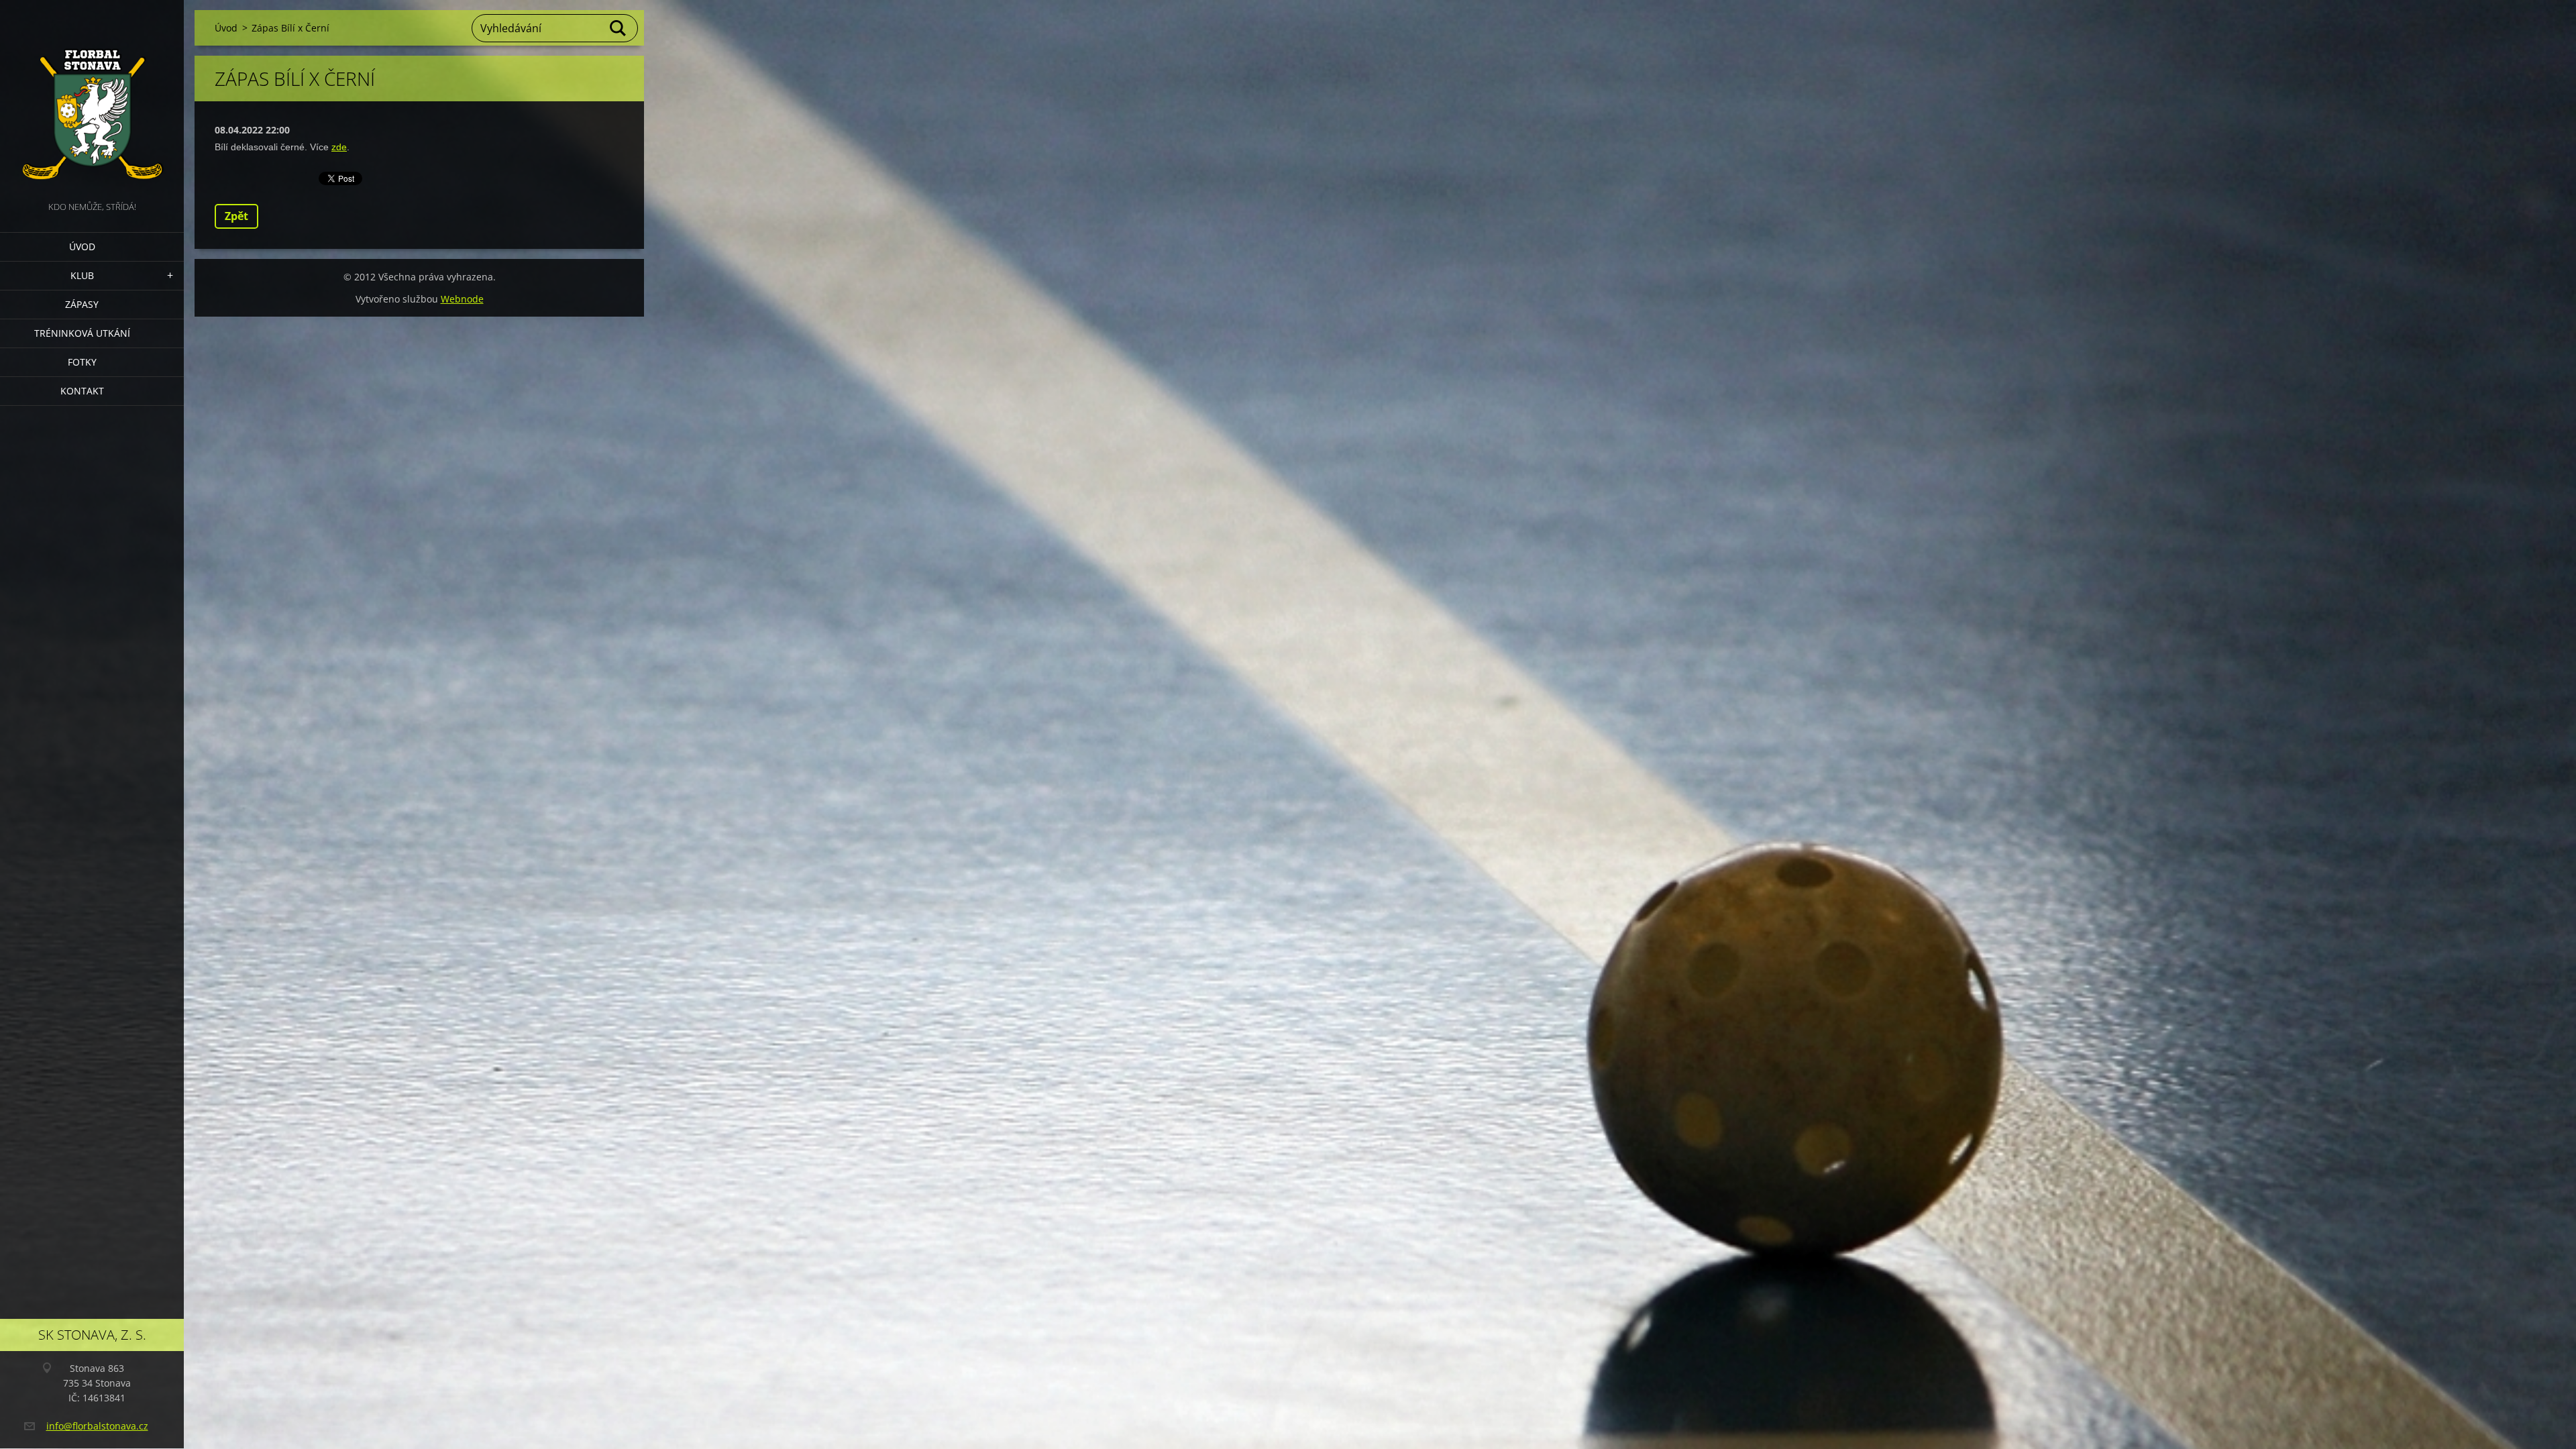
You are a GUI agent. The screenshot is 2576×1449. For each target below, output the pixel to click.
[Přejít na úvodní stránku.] (92, 99)
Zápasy (82, 304)
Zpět (236, 216)
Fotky (82, 362)
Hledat (619, 28)
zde (339, 147)
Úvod (82, 247)
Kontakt (82, 391)
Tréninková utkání (82, 333)
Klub (82, 275)
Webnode (462, 299)
